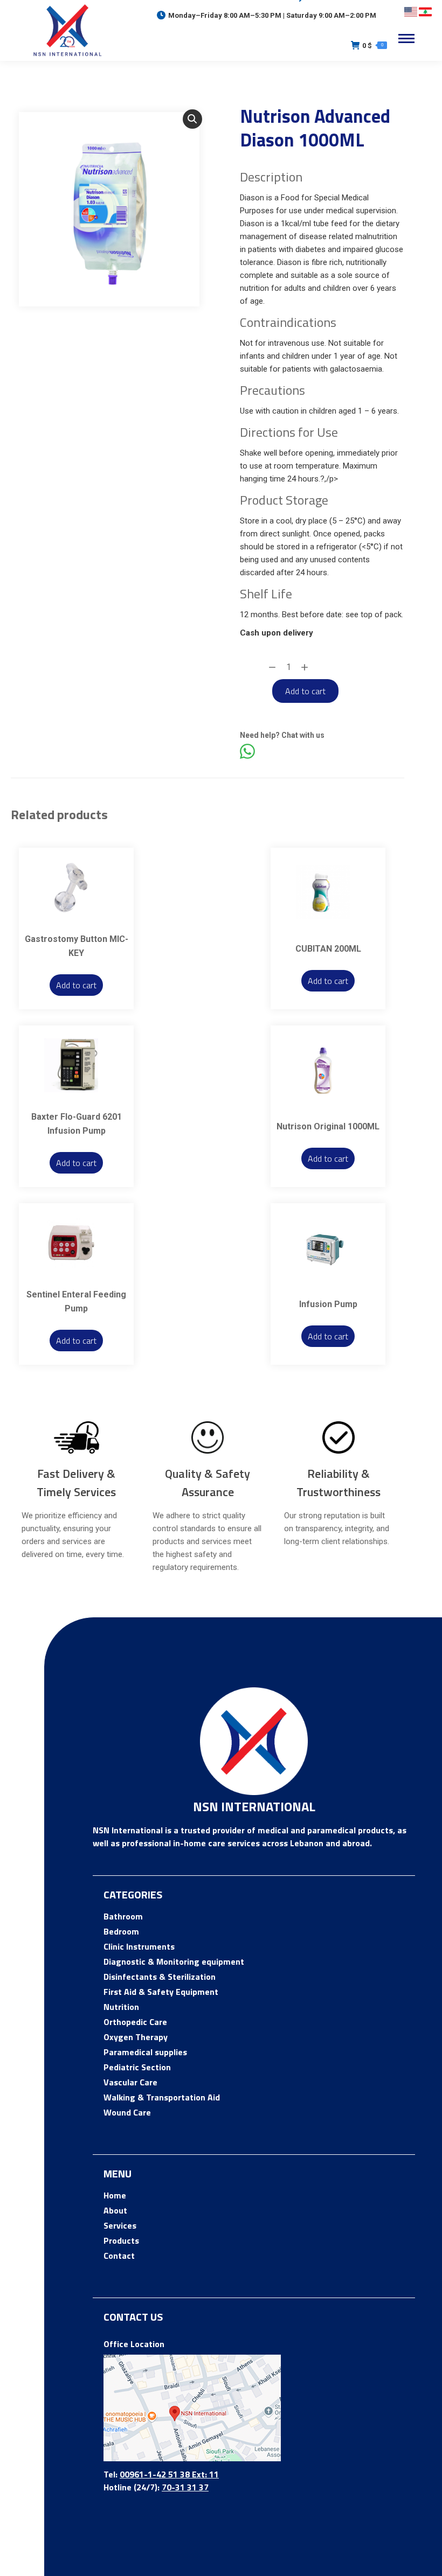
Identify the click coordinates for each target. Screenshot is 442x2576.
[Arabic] (425, 12)
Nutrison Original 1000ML (328, 1126)
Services (120, 2225)
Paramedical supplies (145, 2052)
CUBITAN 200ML (328, 949)
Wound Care (127, 2112)
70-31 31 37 (185, 2487)
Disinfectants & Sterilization (160, 1977)
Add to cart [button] (76, 985)
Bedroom (121, 1931)
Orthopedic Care (135, 2022)
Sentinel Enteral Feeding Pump (76, 1301)
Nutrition (121, 2007)
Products (121, 2240)
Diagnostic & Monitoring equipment (174, 1961)
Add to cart (305, 691)
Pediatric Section (137, 2067)
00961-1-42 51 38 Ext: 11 (169, 2474)
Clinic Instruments (139, 1946)
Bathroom (123, 1916)
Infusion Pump (328, 1304)
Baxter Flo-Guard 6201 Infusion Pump (77, 1124)
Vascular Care (130, 2082)
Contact (119, 2256)
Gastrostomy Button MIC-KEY (77, 946)
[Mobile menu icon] (406, 39)
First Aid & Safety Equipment (161, 1992)
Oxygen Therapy (136, 2037)
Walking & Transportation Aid (162, 2097)
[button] (192, 119)
